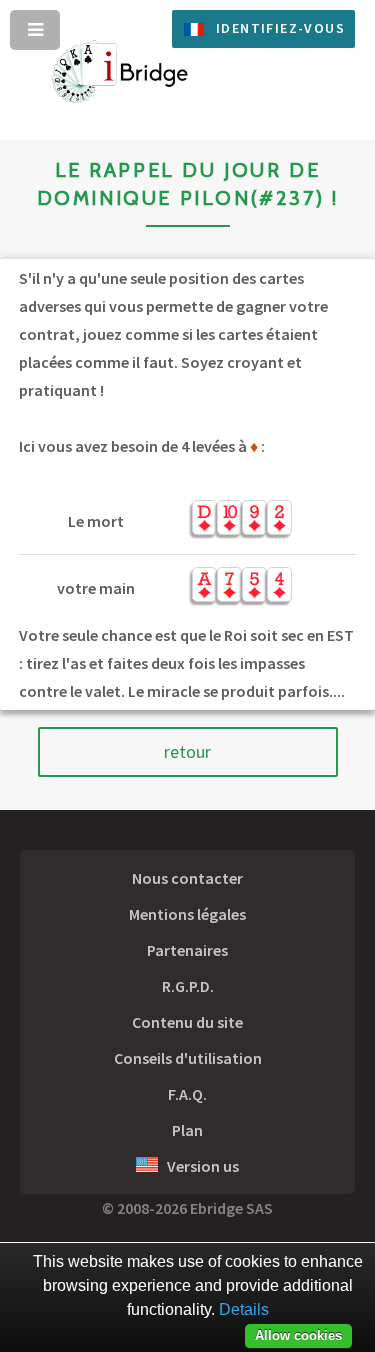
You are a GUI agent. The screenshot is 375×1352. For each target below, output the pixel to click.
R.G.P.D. (188, 986)
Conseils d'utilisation (188, 1058)
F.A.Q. (187, 1094)
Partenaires (187, 950)
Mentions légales (187, 914)
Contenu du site (187, 1022)
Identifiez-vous (280, 28)
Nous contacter (187, 878)
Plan (187, 1130)
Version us (198, 1166)
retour (187, 752)
